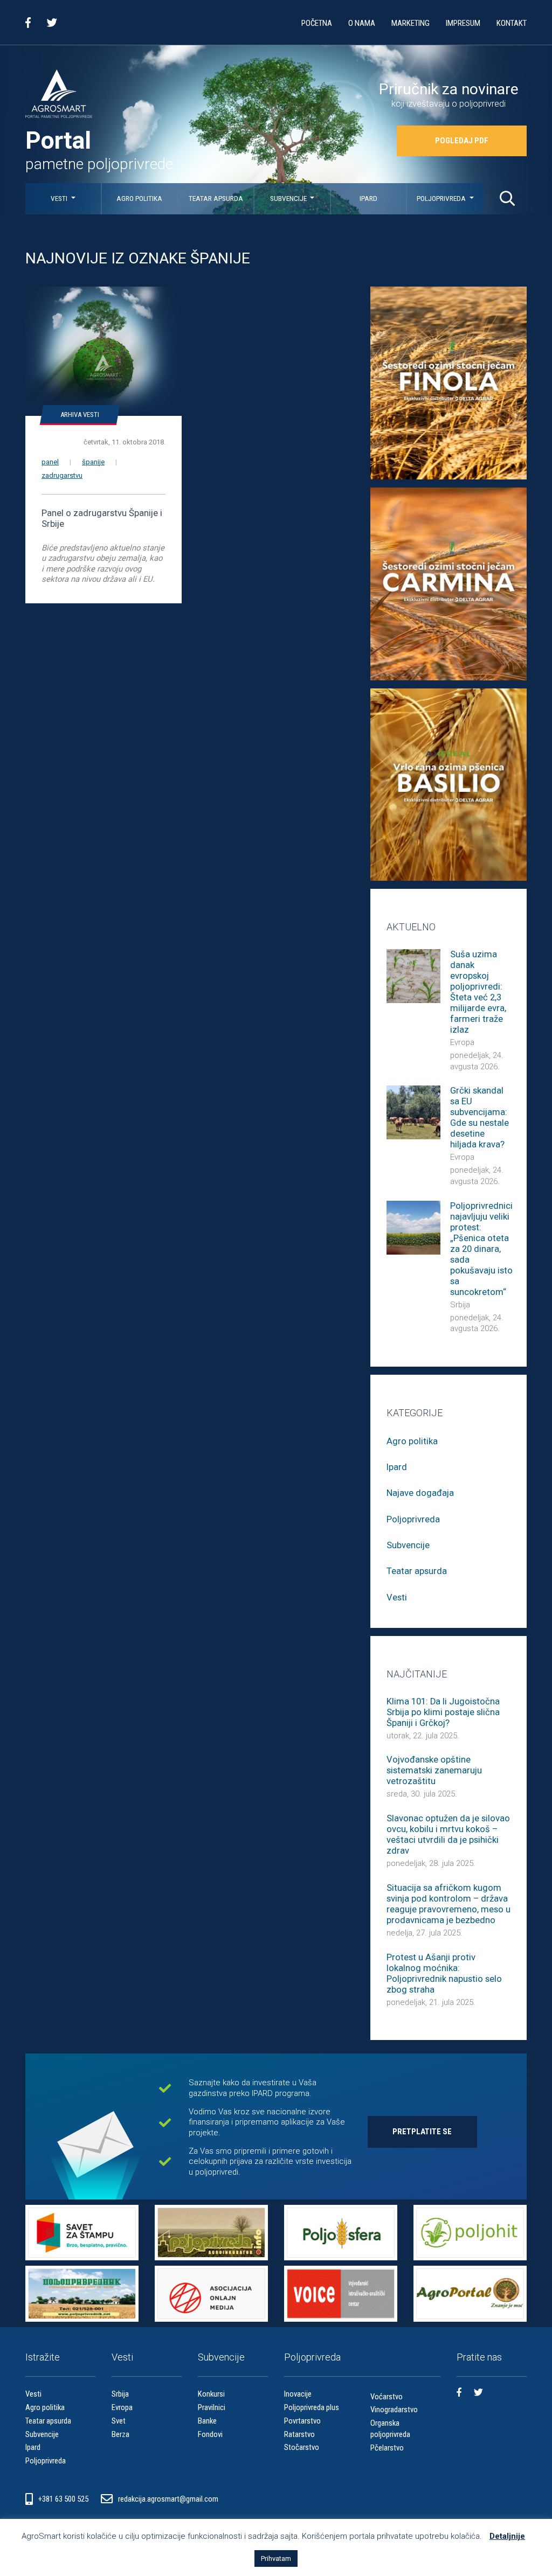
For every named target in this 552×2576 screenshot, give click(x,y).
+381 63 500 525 (64, 2499)
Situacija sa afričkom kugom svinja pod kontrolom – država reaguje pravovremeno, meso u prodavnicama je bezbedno (448, 1904)
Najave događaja (420, 1493)
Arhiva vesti (80, 415)
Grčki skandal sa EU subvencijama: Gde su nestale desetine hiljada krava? (479, 1118)
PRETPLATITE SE (422, 2132)
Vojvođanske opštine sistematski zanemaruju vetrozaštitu (434, 1770)
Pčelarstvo (387, 2448)
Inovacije (298, 2394)
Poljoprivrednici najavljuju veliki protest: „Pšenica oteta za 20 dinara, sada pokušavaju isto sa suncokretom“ (481, 1249)
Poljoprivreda (442, 199)
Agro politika (139, 199)
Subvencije (289, 199)
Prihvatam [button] (276, 2558)
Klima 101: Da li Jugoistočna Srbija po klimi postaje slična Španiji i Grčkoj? (443, 1712)
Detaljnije (507, 2536)
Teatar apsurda (216, 199)
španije (93, 462)
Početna (317, 23)
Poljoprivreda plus (312, 2407)
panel (50, 462)
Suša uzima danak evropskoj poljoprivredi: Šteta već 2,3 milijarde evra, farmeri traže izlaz (478, 992)
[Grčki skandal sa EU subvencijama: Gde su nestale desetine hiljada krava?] (413, 1112)
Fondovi (210, 2434)
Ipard (368, 199)
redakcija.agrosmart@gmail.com (168, 2499)
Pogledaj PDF (462, 141)
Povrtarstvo (302, 2421)
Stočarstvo (302, 2447)
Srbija (460, 1305)
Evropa (462, 1042)
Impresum (463, 23)
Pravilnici (212, 2407)
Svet (119, 2421)
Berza (120, 2434)
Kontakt (512, 23)
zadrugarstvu (62, 475)
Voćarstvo (387, 2397)
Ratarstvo (299, 2434)
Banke (207, 2421)
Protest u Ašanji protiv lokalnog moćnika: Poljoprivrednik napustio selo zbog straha (444, 1973)
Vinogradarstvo (394, 2410)
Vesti (60, 199)
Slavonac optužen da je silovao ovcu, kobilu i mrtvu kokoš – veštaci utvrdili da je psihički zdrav (448, 1834)
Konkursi (211, 2394)
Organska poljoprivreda (390, 2429)
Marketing (410, 23)
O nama (362, 23)
